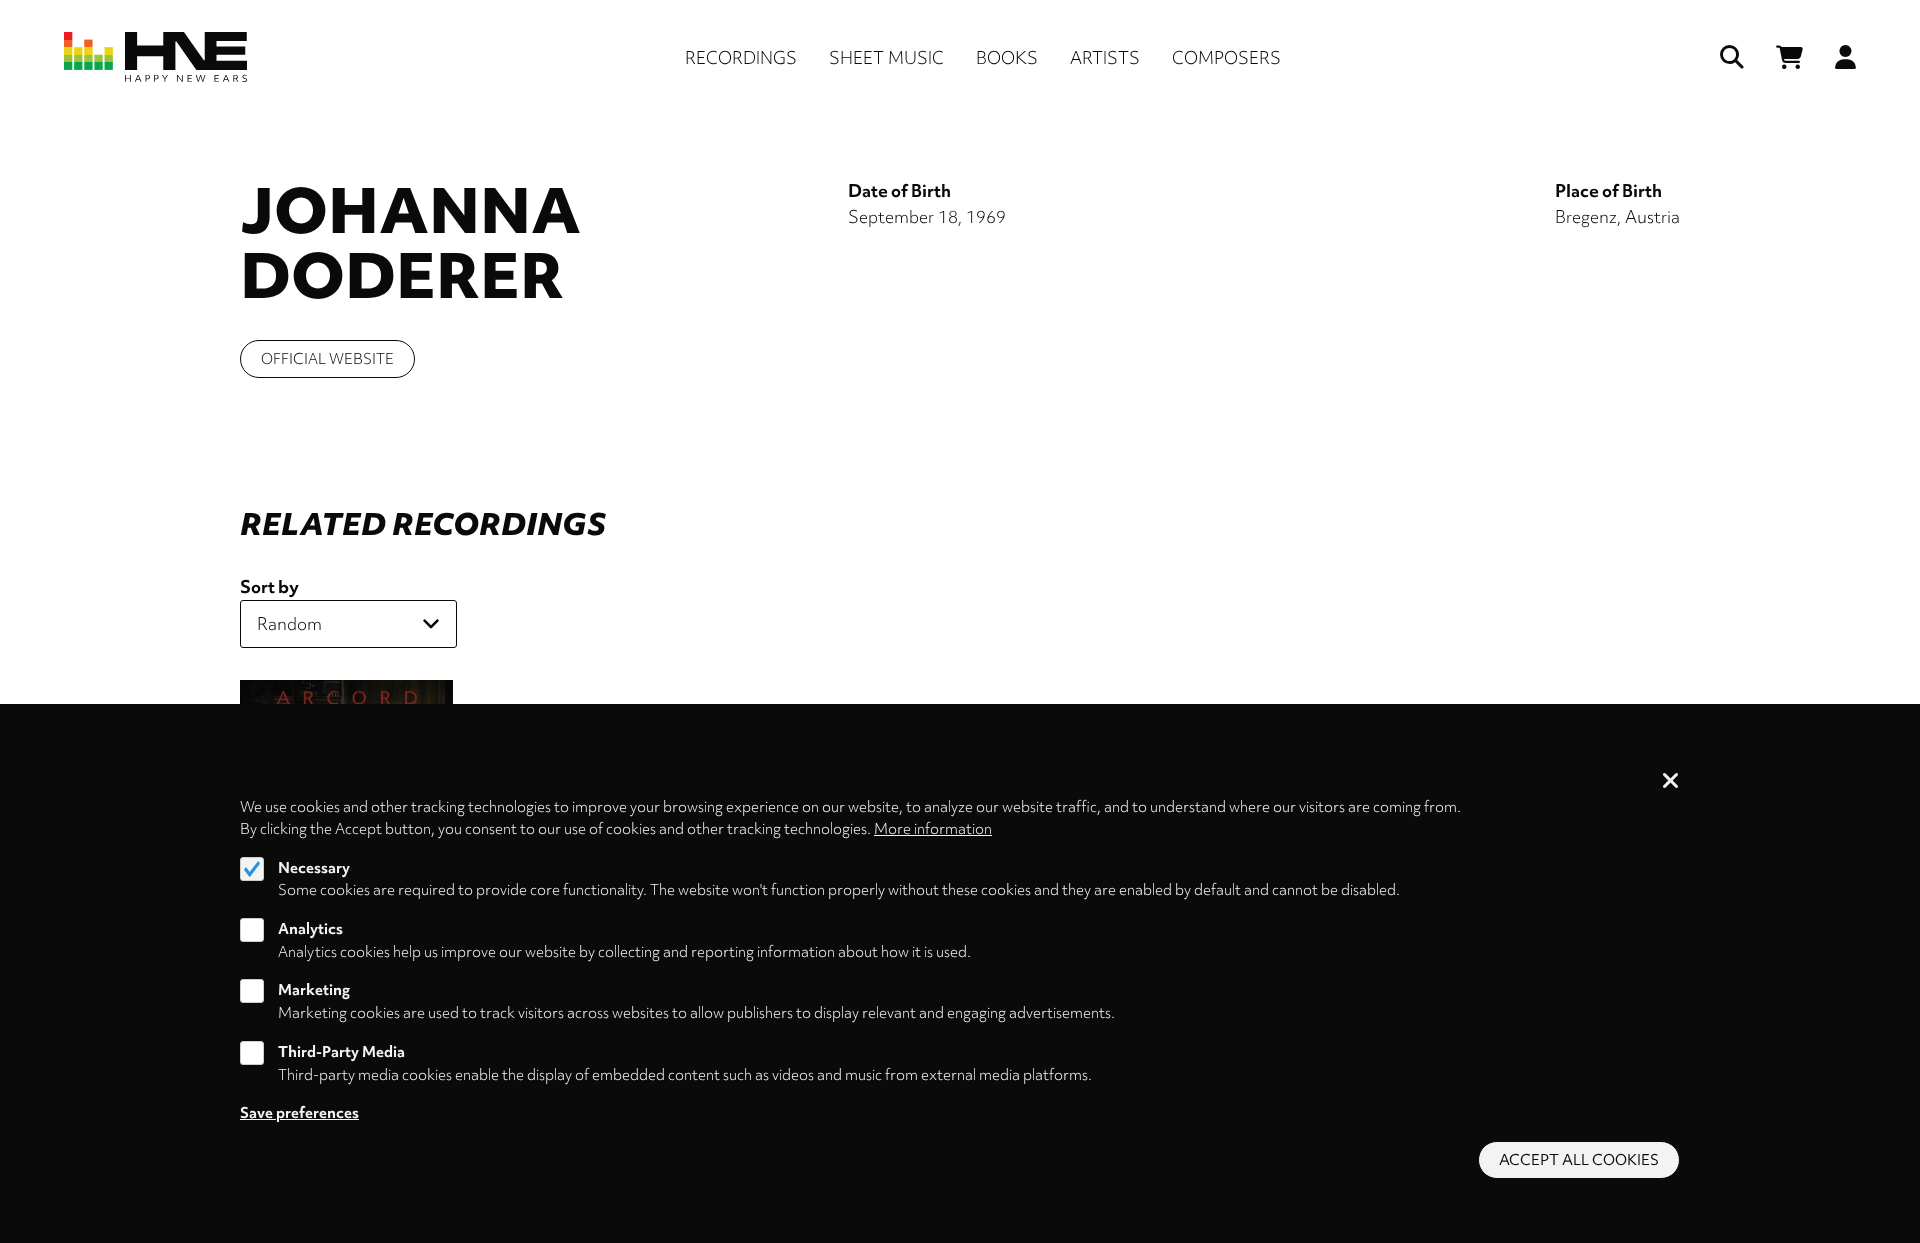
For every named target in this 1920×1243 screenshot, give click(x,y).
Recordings (741, 57)
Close (1671, 782)
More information (933, 829)
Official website (327, 359)
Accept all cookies (1579, 1160)
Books (1007, 57)
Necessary (314, 868)
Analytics (310, 929)
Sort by (269, 586)
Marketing (314, 991)
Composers (1226, 57)
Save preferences (299, 1113)
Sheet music (886, 57)
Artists (1105, 57)
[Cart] (1789, 57)
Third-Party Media (341, 1052)
